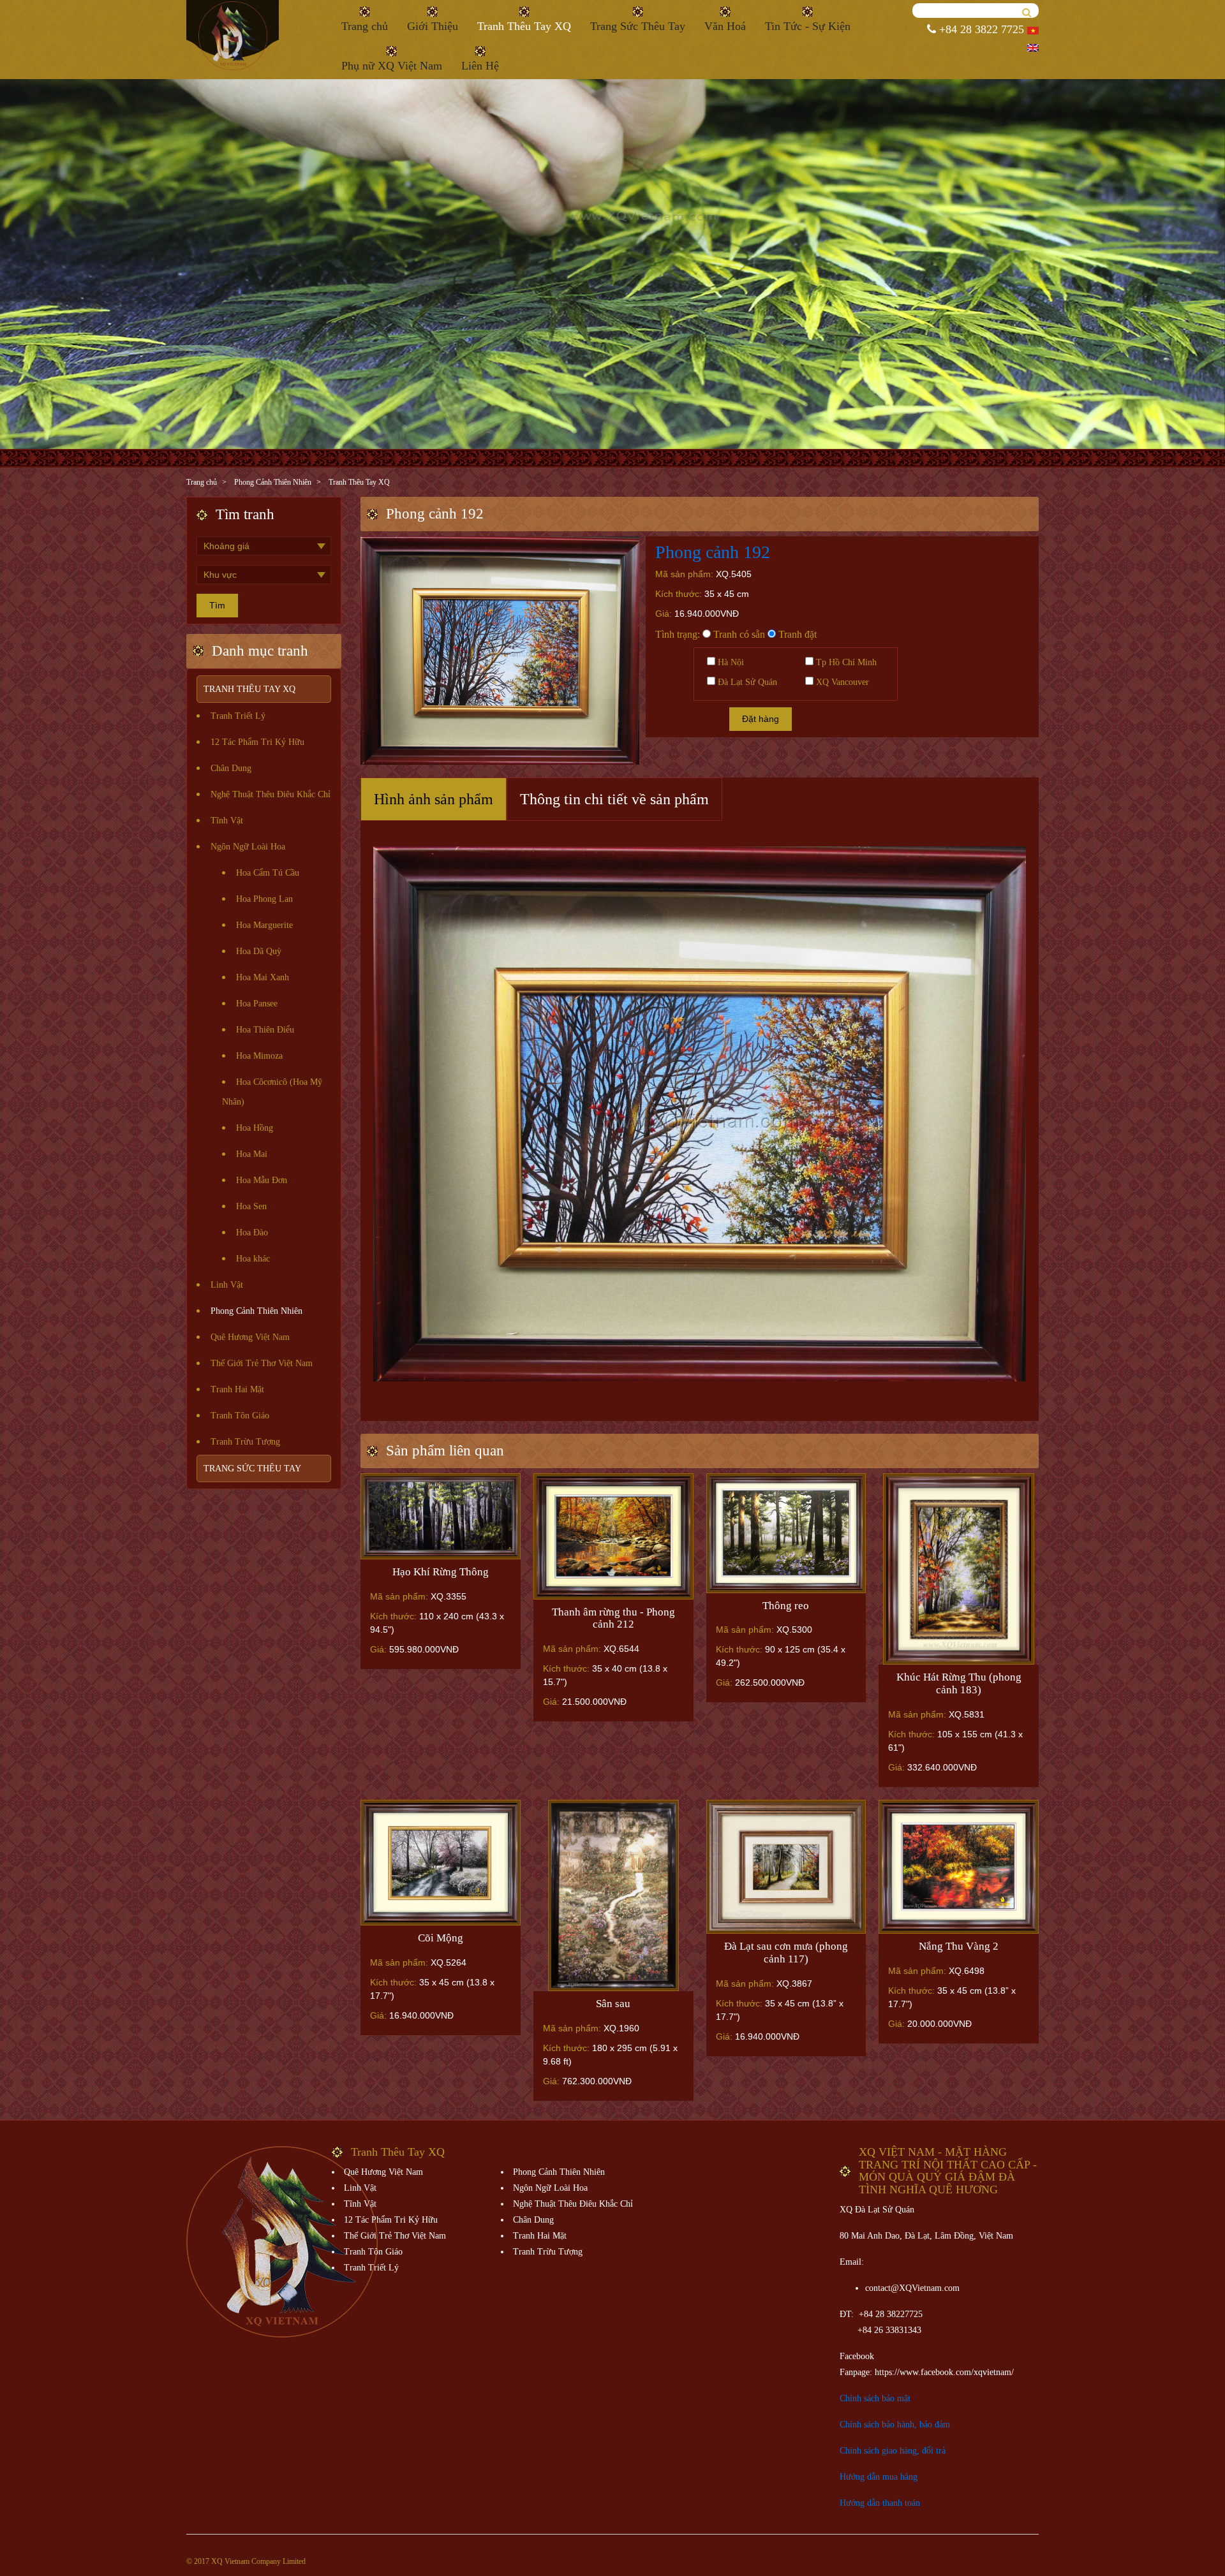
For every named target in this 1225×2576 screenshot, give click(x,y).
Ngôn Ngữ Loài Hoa (248, 847)
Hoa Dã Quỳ (259, 951)
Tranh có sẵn (738, 634)
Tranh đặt (796, 634)
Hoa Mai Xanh (263, 977)
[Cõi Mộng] (441, 1863)
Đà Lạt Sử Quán (746, 682)
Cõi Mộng (441, 1938)
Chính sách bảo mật (875, 2398)
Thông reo (786, 1606)
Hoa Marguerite (264, 925)
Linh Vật (227, 1285)
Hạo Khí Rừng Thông (441, 1572)
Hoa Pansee (257, 1004)
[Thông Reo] (786, 1533)
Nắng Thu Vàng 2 (959, 1946)
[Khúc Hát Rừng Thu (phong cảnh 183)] (959, 1569)
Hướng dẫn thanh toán (880, 2503)
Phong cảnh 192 (713, 552)
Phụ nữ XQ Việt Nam (392, 66)
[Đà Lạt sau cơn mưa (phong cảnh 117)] (786, 1867)
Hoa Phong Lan (264, 899)
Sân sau (613, 2004)
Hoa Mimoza (259, 1056)
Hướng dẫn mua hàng (879, 2477)
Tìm (217, 605)
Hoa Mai (252, 1154)
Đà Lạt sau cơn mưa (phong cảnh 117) (786, 1953)
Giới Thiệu (433, 26)
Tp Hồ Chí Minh (845, 662)
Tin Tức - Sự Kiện (808, 26)
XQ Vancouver (841, 682)
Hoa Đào (252, 1233)
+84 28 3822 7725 (980, 29)
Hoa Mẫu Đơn (262, 1180)
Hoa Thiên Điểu (265, 1030)
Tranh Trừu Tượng (245, 1442)
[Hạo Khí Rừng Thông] (441, 1516)
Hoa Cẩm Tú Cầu (268, 873)
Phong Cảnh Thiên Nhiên (273, 482)
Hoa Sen (251, 1206)
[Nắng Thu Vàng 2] (959, 1867)
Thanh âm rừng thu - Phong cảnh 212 (613, 1618)
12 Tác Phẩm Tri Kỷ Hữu (257, 742)
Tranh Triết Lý (238, 716)
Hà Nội (730, 662)
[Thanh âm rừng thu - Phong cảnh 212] (613, 1536)
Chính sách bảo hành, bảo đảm (895, 2425)
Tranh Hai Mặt (237, 1389)
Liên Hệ (480, 66)
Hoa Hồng (255, 1128)
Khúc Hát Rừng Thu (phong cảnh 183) (959, 1683)
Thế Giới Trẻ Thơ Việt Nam (262, 1363)
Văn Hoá (725, 26)
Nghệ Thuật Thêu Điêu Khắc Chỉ (271, 794)
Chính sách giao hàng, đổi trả (893, 2451)
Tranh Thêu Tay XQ (524, 26)
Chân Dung (231, 768)
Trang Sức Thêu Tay (638, 26)
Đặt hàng (761, 719)
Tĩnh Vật (227, 821)
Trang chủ (365, 26)
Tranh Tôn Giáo (240, 1416)
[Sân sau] (613, 1895)
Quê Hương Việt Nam (250, 1337)
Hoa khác (253, 1259)
